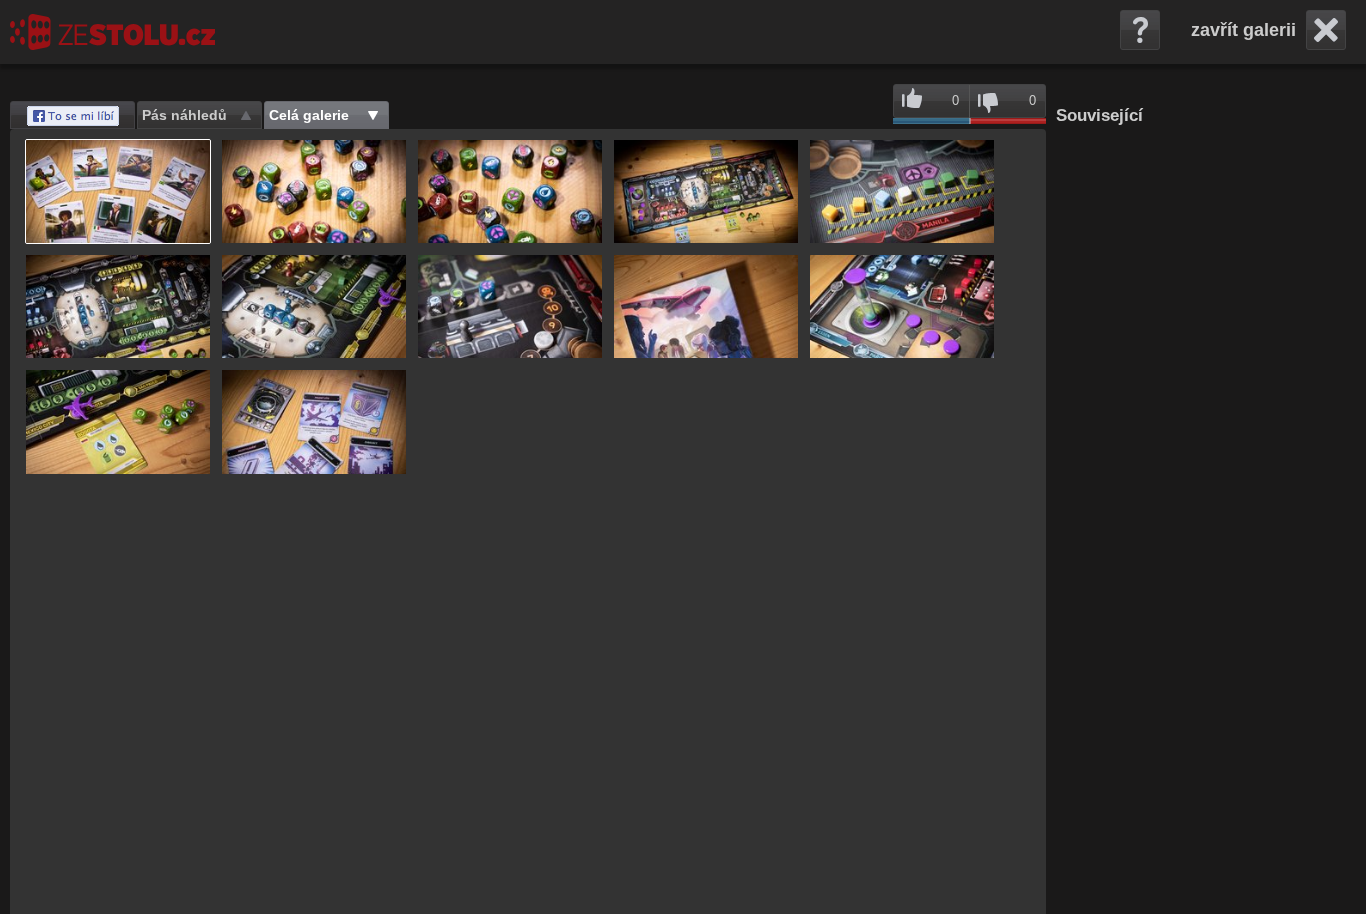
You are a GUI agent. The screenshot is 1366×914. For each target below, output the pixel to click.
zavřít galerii (1243, 30)
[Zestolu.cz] (112, 32)
